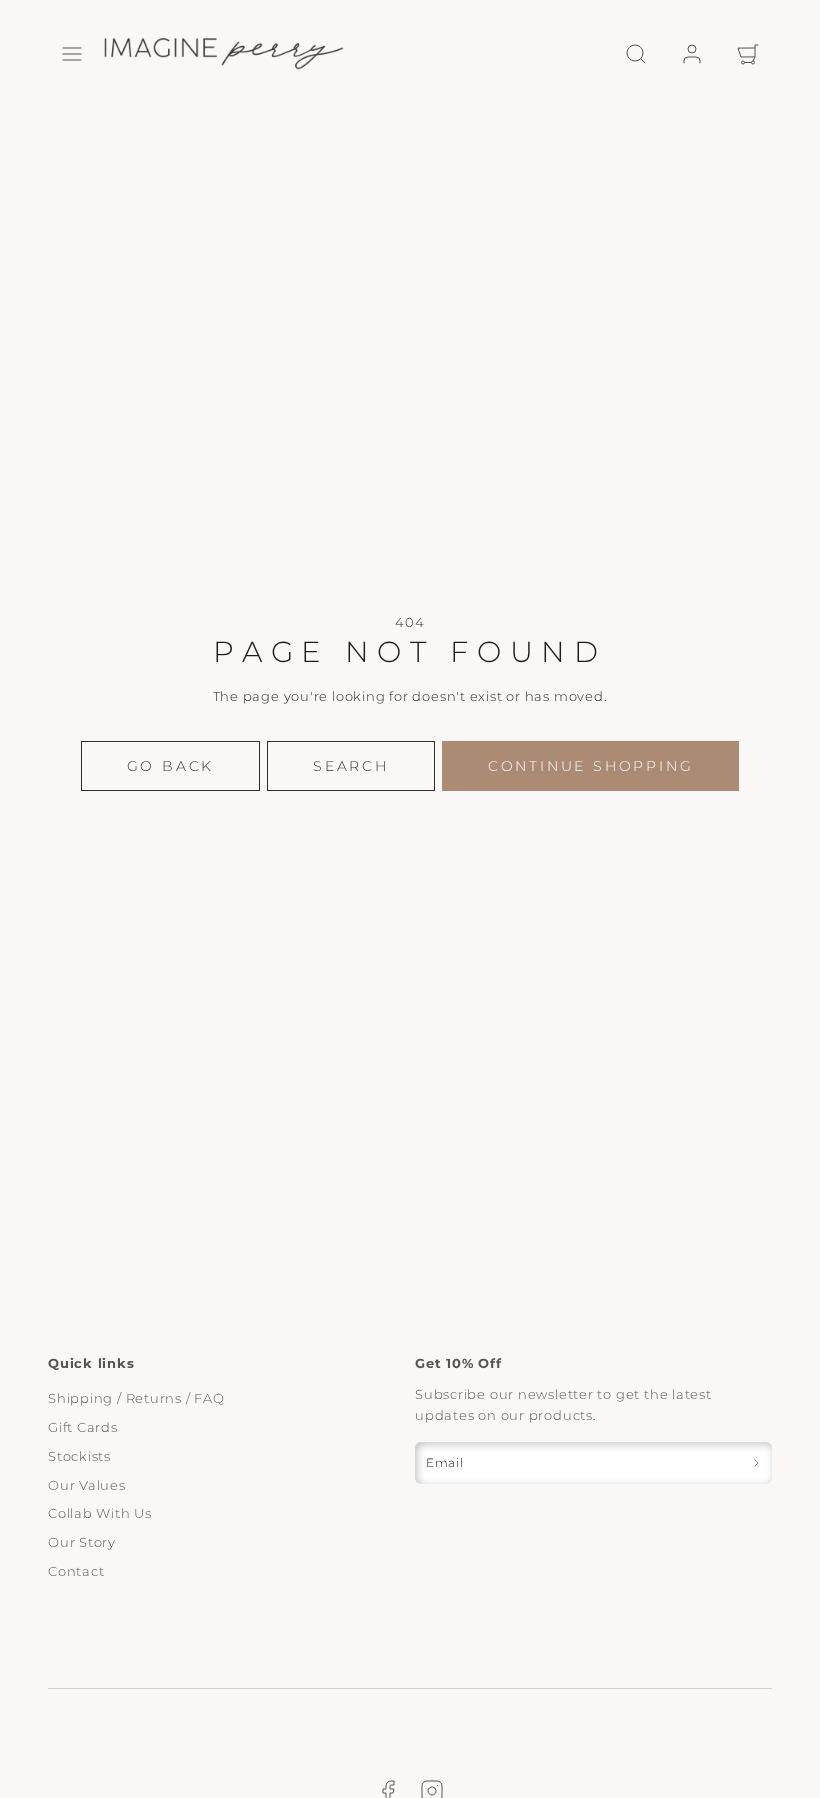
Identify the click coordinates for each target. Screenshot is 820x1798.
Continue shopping (591, 766)
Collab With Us (100, 1513)
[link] (692, 54)
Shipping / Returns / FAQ (136, 1398)
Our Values (87, 1485)
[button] (72, 54)
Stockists (79, 1456)
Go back (171, 766)
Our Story (82, 1542)
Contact (76, 1571)
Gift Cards (83, 1427)
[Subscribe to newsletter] (756, 1463)
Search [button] (351, 766)
